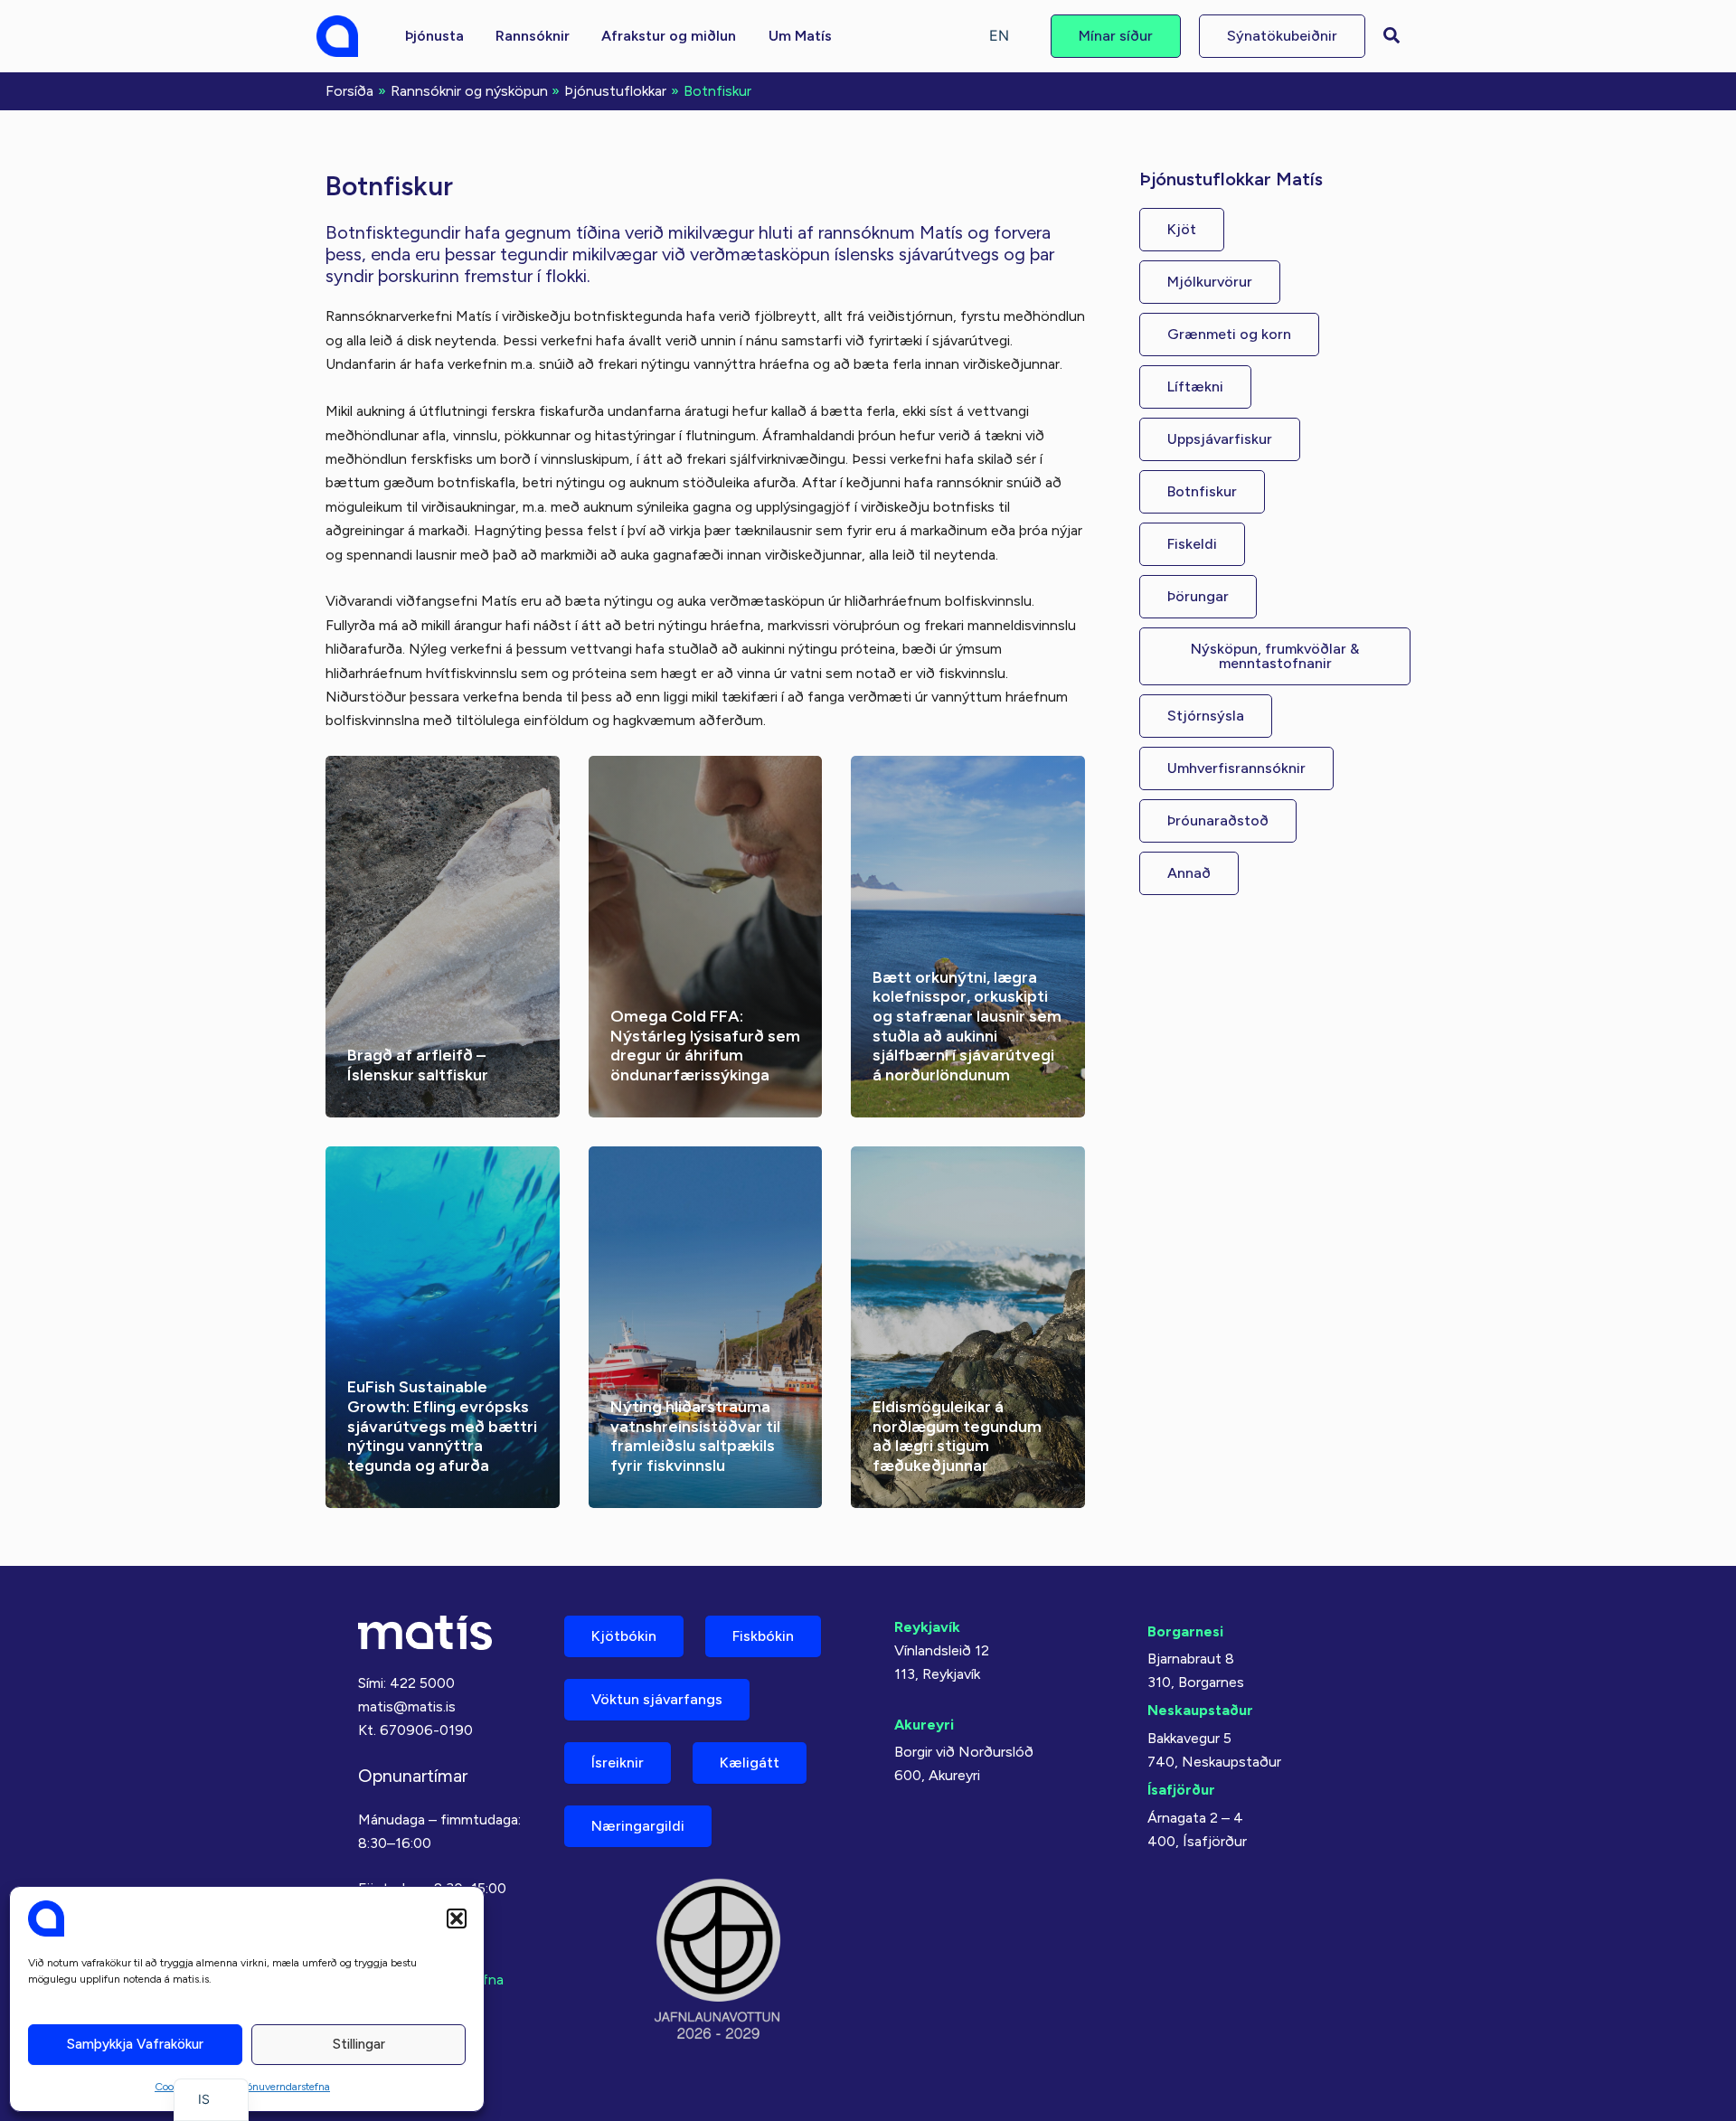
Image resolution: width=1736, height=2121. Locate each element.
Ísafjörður (1181, 1790)
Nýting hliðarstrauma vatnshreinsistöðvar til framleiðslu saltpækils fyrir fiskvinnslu (695, 1436)
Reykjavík (927, 1627)
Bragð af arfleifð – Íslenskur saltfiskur (418, 1065)
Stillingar (359, 2044)
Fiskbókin (763, 1636)
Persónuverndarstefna (278, 2087)
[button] (457, 1918)
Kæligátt (750, 1763)
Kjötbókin (624, 1636)
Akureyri (924, 1725)
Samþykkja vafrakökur (135, 2044)
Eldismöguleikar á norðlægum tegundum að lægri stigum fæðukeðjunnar (957, 1436)
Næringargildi (638, 1826)
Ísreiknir (618, 1763)
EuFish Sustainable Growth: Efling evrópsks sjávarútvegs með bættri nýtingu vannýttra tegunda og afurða (442, 1426)
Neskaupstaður (1200, 1710)
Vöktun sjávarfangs (657, 1699)
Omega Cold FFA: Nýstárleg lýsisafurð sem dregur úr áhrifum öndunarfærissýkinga (705, 1046)
